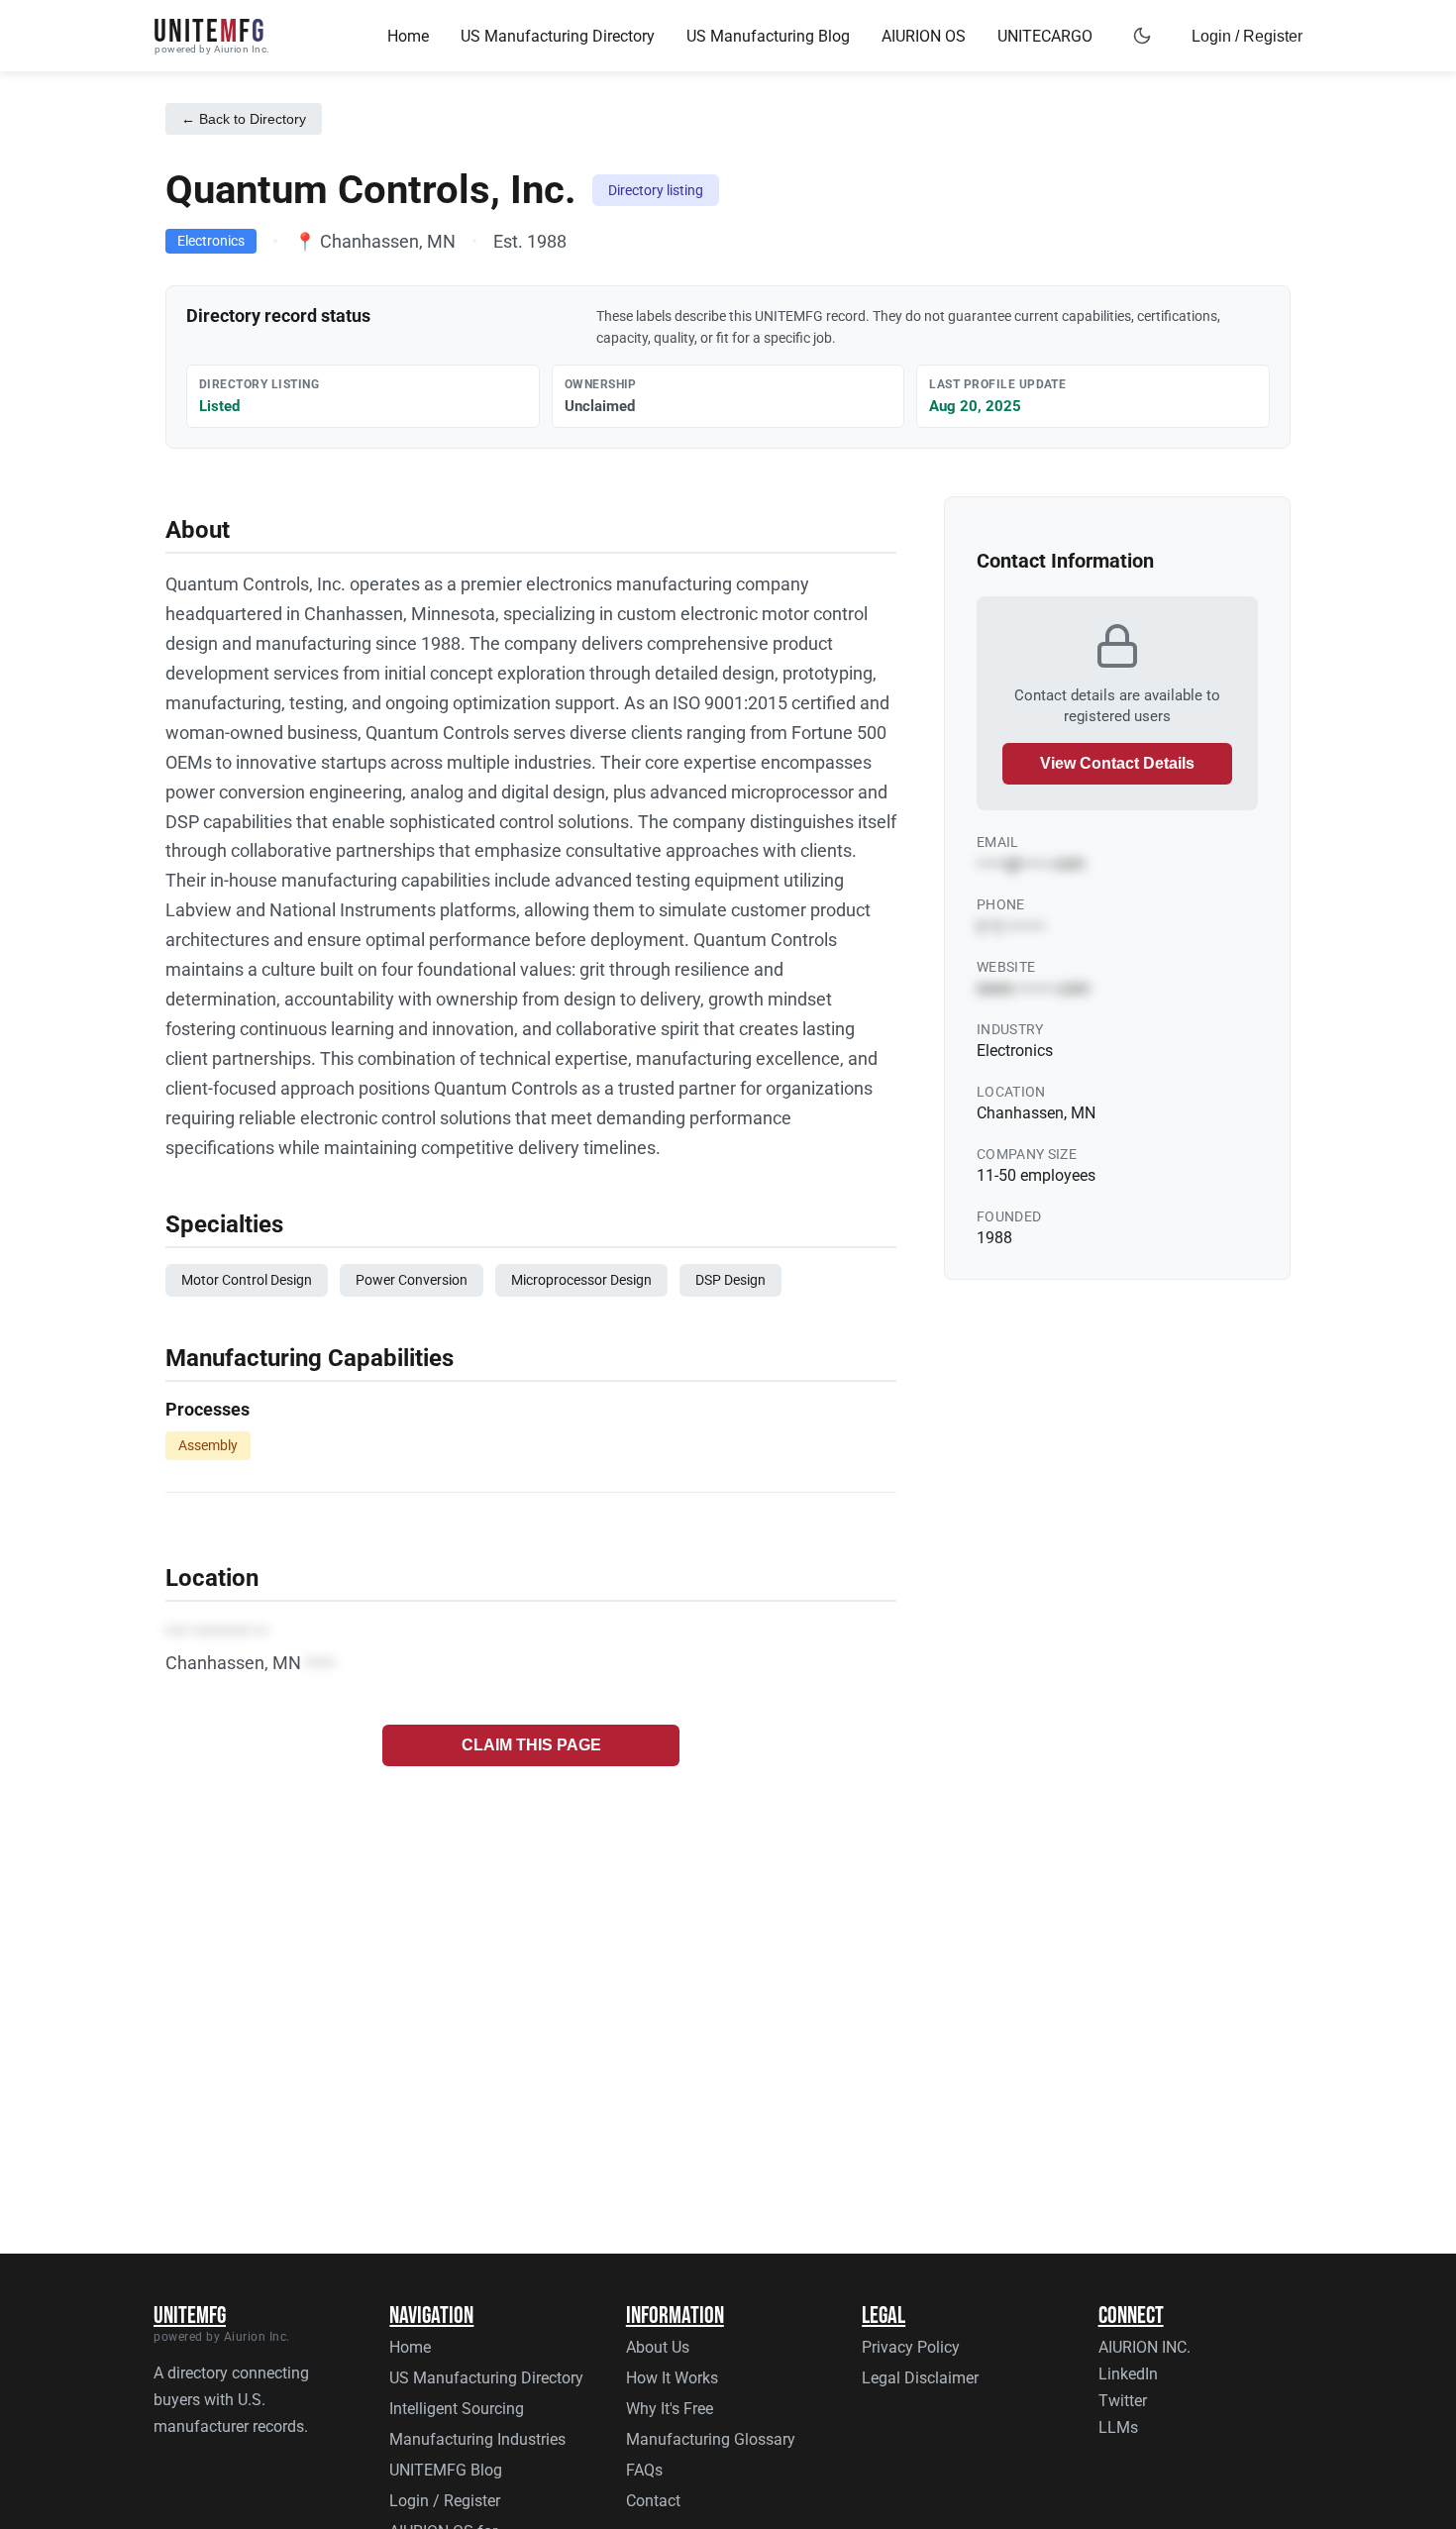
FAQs (644, 2470)
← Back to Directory (244, 119)
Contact (653, 2501)
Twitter (1123, 2401)
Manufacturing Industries (477, 2439)
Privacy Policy (911, 2347)
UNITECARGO (1045, 36)
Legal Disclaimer (920, 2378)
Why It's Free (670, 2409)
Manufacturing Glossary (711, 2439)
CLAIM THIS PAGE (531, 1745)
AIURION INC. (1144, 2347)
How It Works (672, 2378)
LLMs (1118, 2427)
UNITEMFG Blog (446, 2470)
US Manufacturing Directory (558, 36)
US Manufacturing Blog (768, 36)
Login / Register (1247, 36)
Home (408, 36)
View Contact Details (1117, 763)
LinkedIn (1128, 2374)
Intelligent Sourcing (457, 2409)
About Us (658, 2347)
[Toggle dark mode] (1142, 36)
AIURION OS (924, 36)
